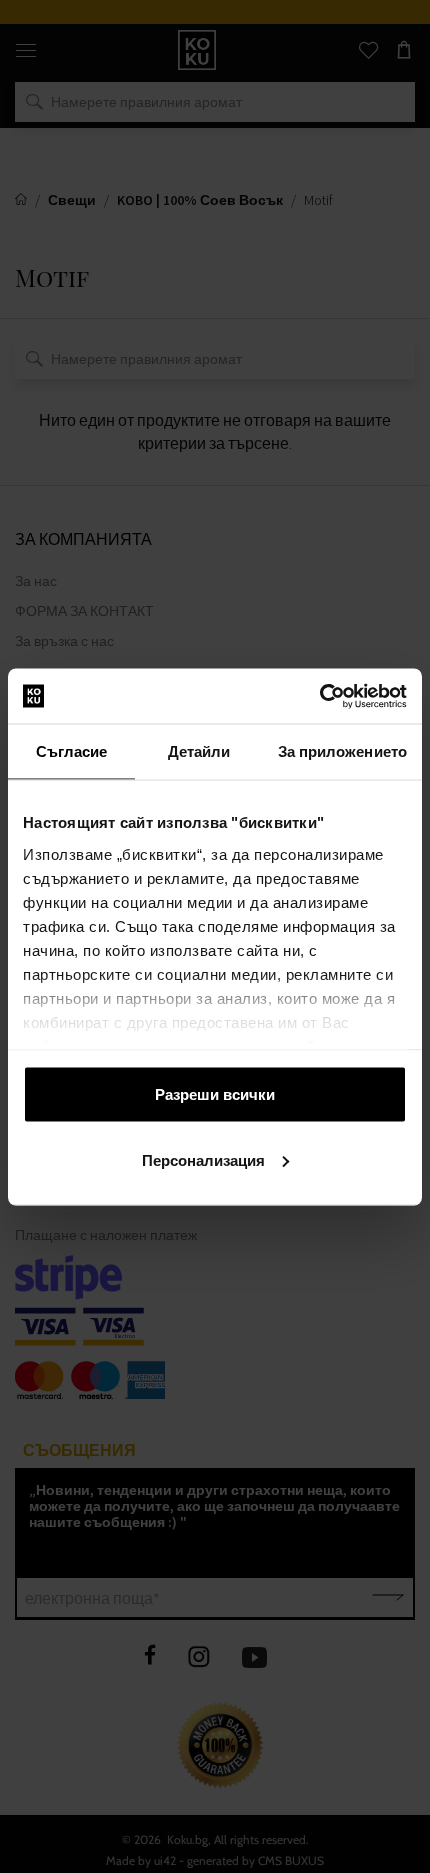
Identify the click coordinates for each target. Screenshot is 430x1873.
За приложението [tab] (343, 751)
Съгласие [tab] (72, 751)
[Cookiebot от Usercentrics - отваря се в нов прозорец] (319, 696)
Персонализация (203, 1159)
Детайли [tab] (199, 751)
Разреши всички (215, 1094)
